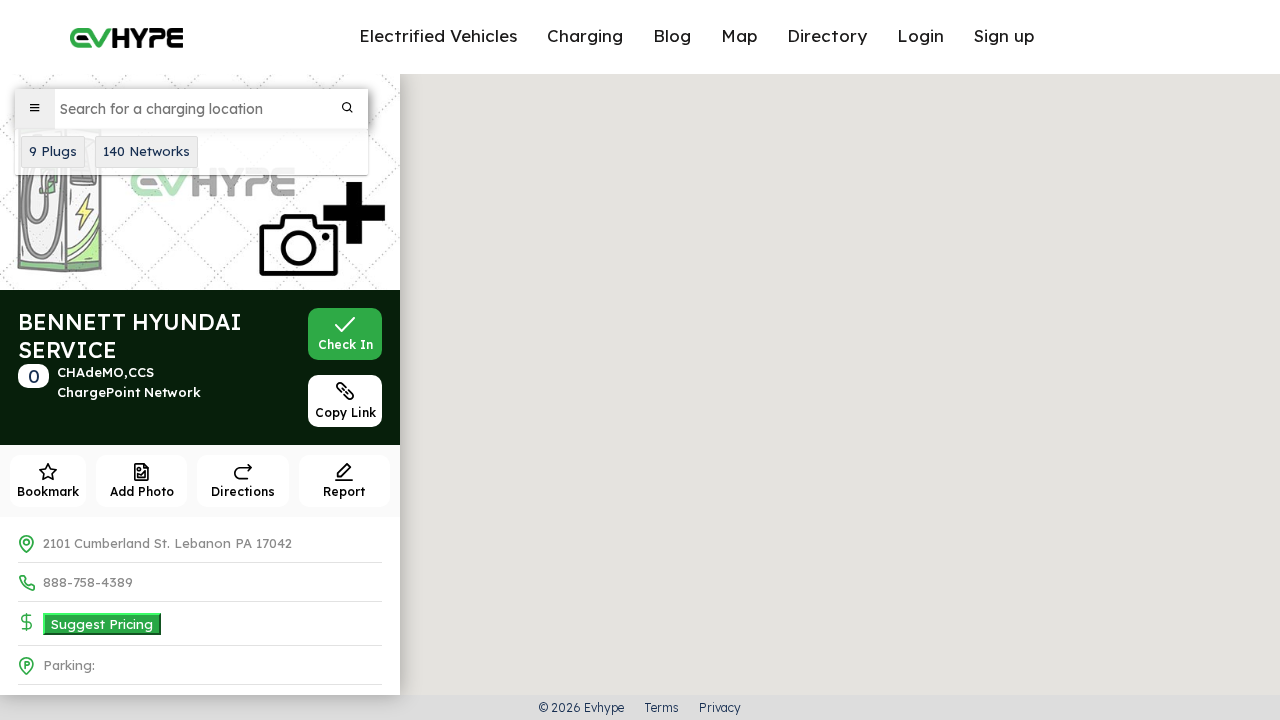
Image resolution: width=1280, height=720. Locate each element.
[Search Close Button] (348, 109)
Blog (672, 35)
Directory (827, 35)
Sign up (1004, 35)
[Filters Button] (35, 109)
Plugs (53, 151)
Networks (146, 151)
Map (739, 35)
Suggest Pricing (102, 624)
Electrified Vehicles (438, 35)
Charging (585, 35)
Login (920, 35)
